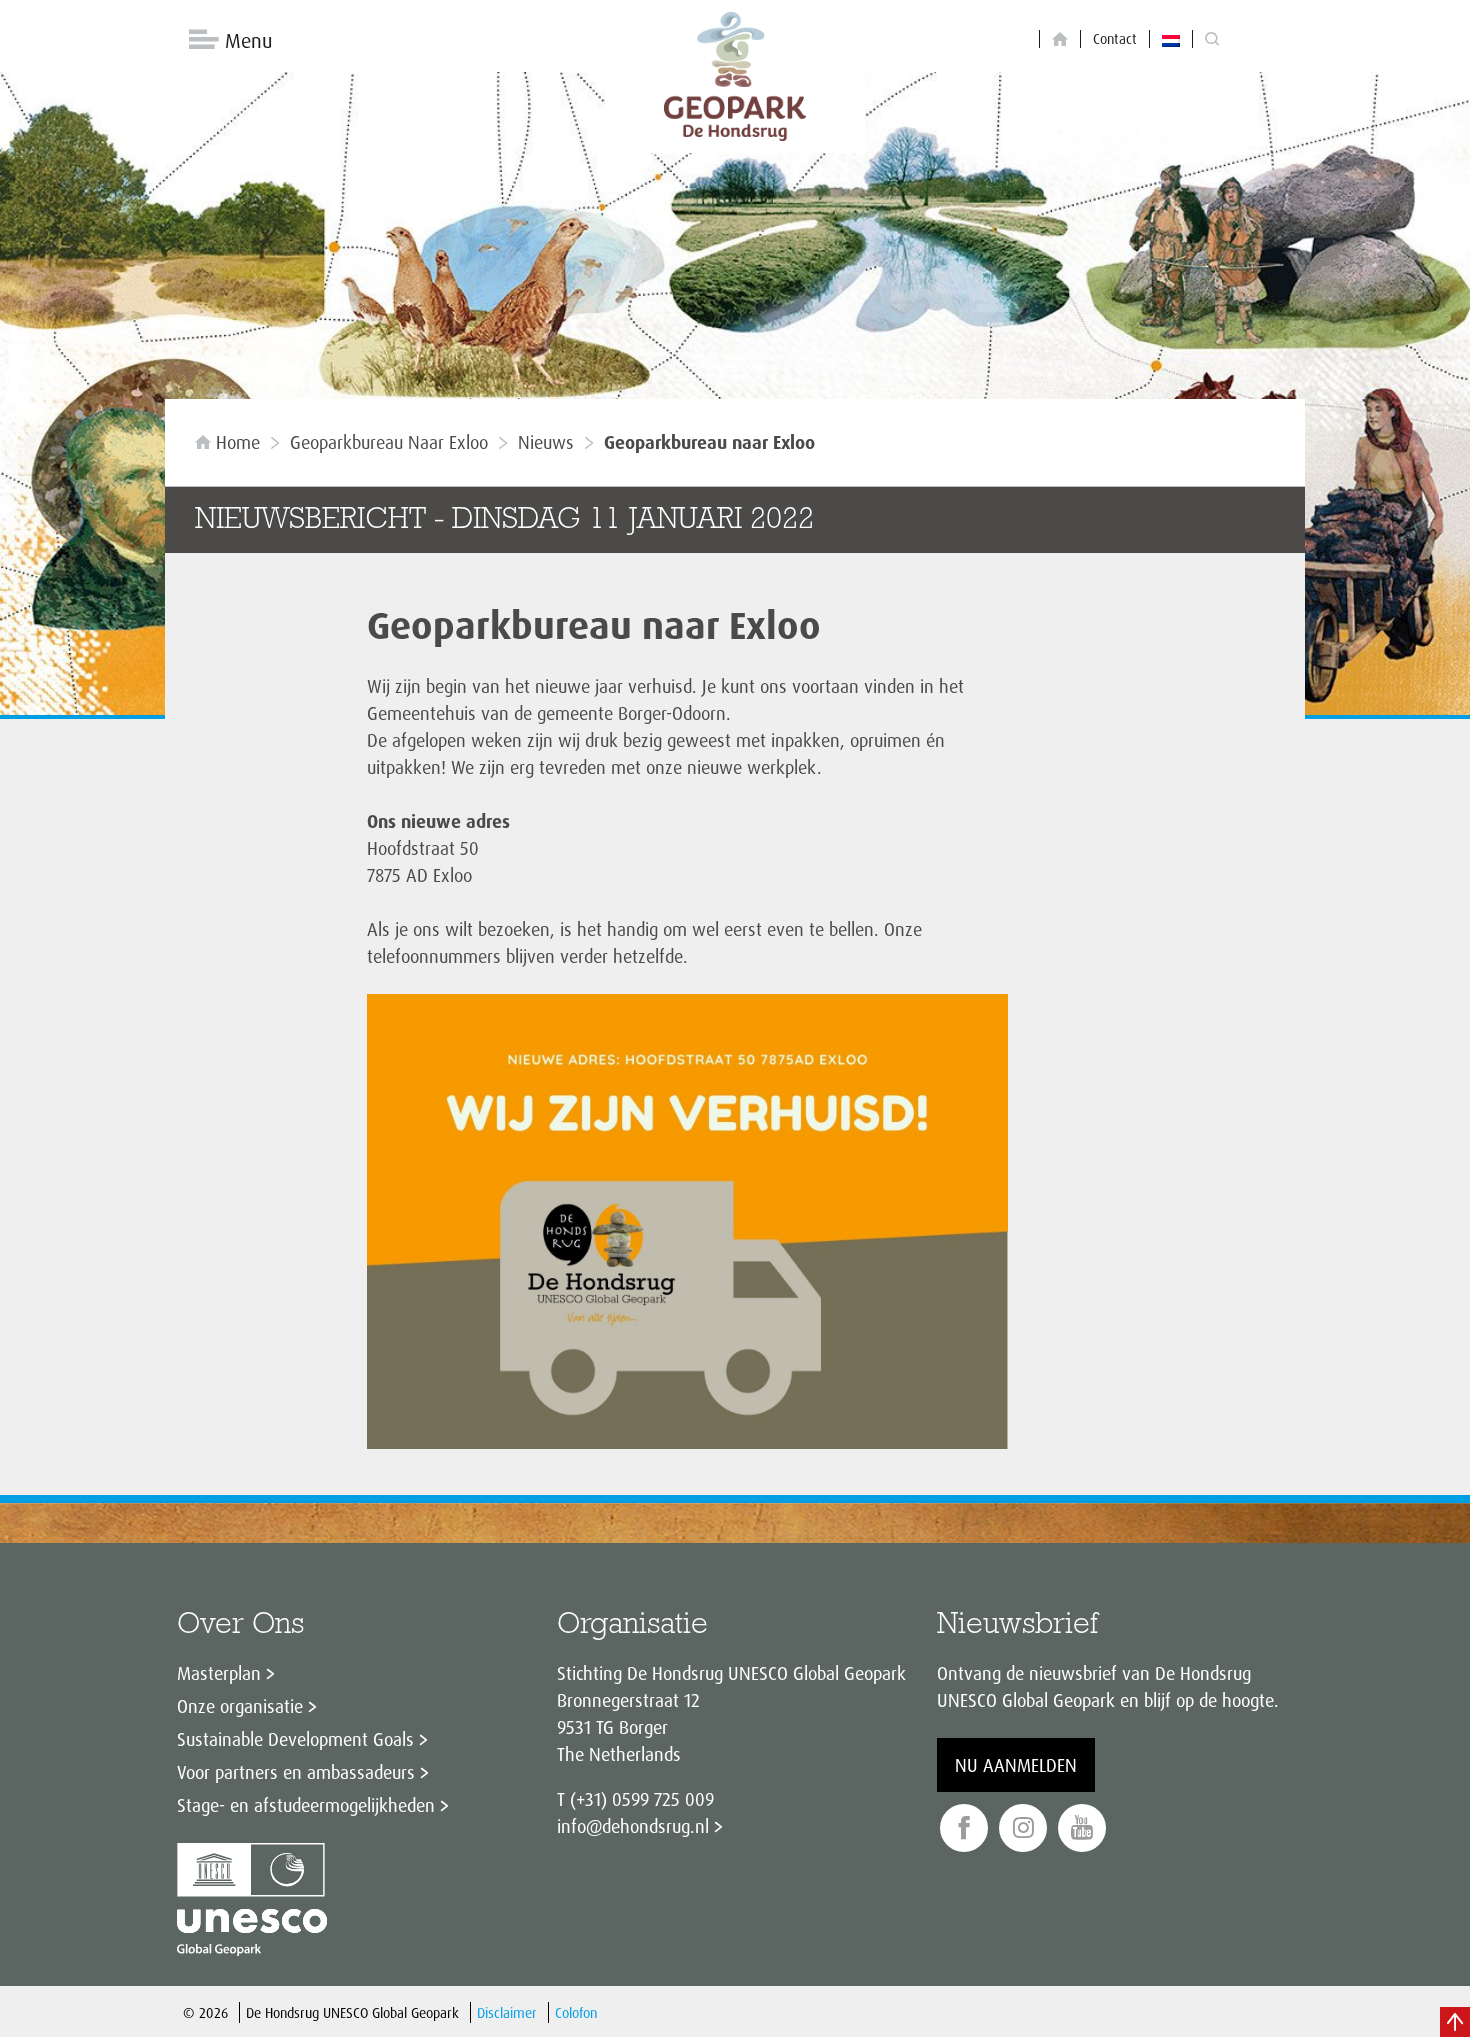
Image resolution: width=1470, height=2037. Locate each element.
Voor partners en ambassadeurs (296, 1772)
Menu (248, 40)
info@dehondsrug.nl (633, 1826)
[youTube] (1082, 1828)
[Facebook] (964, 1828)
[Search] (1212, 39)
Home (238, 442)
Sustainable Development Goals (295, 1739)
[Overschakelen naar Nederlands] (1171, 39)
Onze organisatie (240, 1706)
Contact (1115, 38)
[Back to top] (1455, 2022)
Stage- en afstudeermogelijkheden (306, 1805)
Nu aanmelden (1016, 1765)
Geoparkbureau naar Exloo (389, 442)
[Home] (1060, 39)
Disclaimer (507, 2012)
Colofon (576, 2012)
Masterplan (219, 1673)
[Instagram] (1023, 1828)
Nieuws (546, 442)
